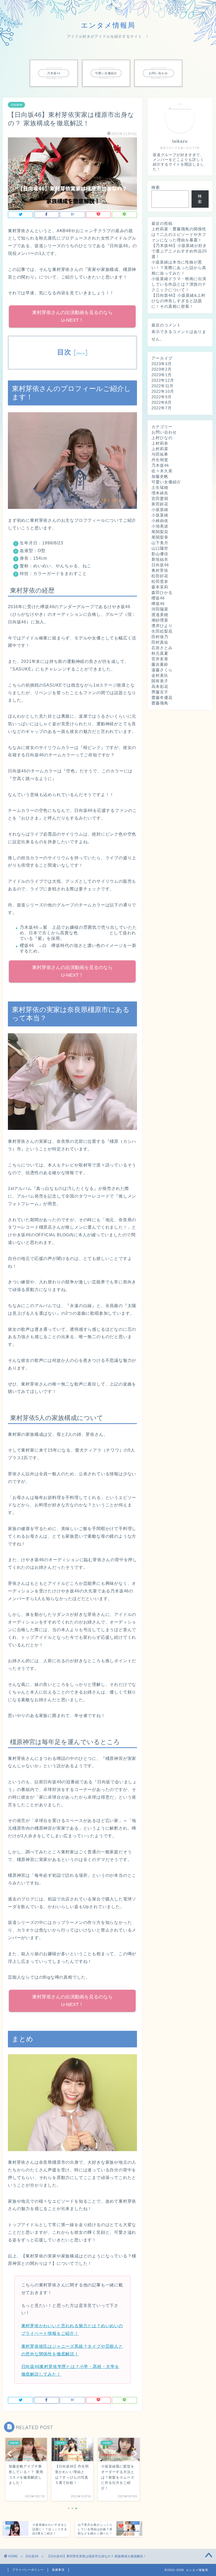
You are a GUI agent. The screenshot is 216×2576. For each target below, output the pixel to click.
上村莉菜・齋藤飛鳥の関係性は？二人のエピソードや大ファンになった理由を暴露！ (179, 234)
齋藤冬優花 (162, 698)
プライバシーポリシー (28, 2570)
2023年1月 (162, 375)
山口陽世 (160, 548)
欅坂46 (158, 604)
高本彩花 (160, 686)
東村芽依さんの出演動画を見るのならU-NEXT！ (72, 316)
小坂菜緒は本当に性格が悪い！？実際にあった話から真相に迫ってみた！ (179, 268)
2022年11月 (163, 386)
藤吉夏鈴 (160, 664)
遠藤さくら (162, 670)
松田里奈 (160, 581)
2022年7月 (162, 408)
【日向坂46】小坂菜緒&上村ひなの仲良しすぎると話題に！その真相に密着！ (178, 301)
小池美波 (160, 526)
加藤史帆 (160, 476)
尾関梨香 (160, 537)
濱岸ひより (162, 626)
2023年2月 (162, 369)
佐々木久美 (162, 471)
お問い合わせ (164, 432)
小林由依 (160, 521)
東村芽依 (160, 570)
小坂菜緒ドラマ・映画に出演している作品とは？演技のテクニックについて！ (179, 284)
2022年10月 (163, 391)
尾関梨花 (160, 532)
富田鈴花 (160, 504)
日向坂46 (16, 105)
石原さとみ (162, 648)
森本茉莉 (160, 587)
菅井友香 (160, 659)
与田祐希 (160, 454)
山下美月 (160, 543)
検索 (156, 187)
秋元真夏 (160, 653)
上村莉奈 (160, 443)
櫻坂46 (158, 598)
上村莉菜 (160, 449)
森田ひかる (162, 592)
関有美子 (160, 681)
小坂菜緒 (160, 510)
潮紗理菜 (160, 620)
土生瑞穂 (160, 487)
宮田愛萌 (160, 498)
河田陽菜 (160, 609)
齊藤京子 (160, 692)
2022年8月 (162, 402)
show (81, 353)
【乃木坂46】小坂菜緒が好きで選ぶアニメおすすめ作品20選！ (179, 251)
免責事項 (58, 2570)
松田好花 (160, 576)
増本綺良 (160, 493)
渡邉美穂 (160, 615)
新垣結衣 (160, 559)
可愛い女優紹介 (166, 482)
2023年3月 (162, 364)
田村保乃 (160, 637)
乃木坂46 (160, 465)
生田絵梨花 (162, 631)
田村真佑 (160, 642)
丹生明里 (160, 460)
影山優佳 (160, 554)
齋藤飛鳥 (160, 703)
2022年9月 (162, 397)
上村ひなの (162, 438)
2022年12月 (163, 380)
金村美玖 (160, 675)
